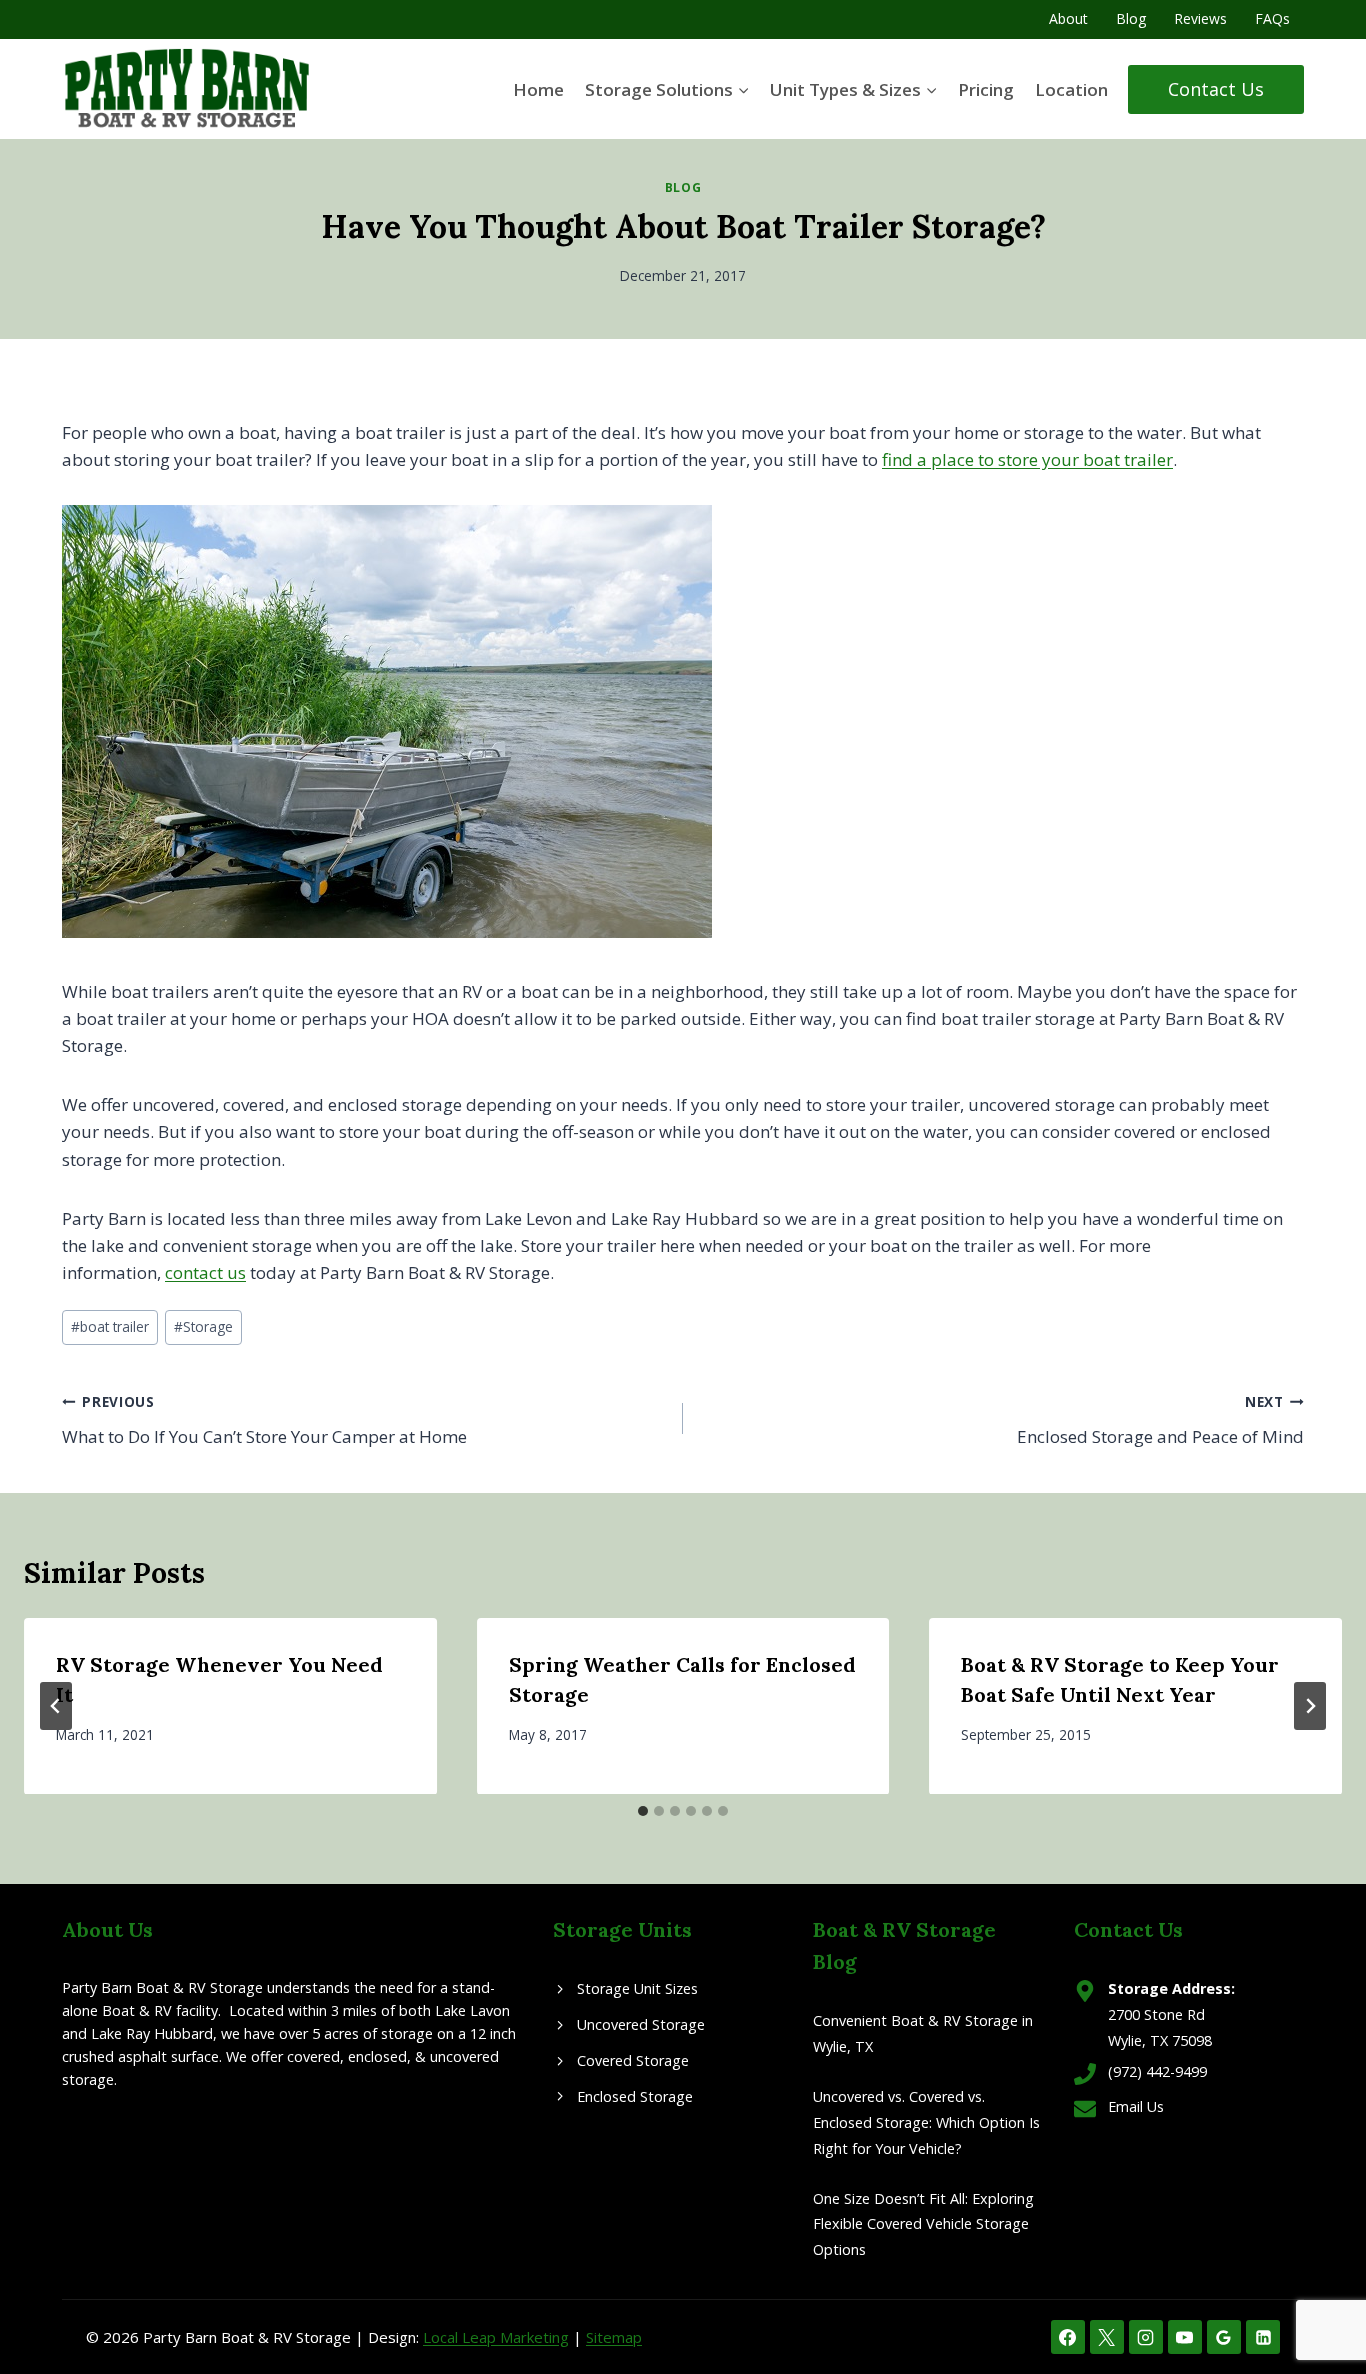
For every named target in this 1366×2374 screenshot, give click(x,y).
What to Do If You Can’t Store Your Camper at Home (264, 1420)
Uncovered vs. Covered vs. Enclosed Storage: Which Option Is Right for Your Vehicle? (926, 2122)
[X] (1107, 2337)
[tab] (643, 1811)
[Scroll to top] (1315, 2293)
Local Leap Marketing (496, 2337)
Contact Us (1216, 89)
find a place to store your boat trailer (1027, 459)
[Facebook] (1068, 2337)
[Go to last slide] (56, 1706)
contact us (205, 1272)
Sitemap (614, 2337)
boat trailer (110, 1326)
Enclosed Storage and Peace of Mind (1160, 1420)
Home (538, 89)
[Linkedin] (1263, 2337)
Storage (203, 1326)
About (1068, 18)
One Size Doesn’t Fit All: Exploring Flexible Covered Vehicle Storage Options (923, 2224)
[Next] (1310, 1706)
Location (1071, 89)
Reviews (1200, 18)
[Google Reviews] (1224, 2337)
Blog (1131, 18)
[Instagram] (1146, 2337)
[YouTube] (1185, 2337)
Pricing (986, 89)
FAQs (1272, 18)
